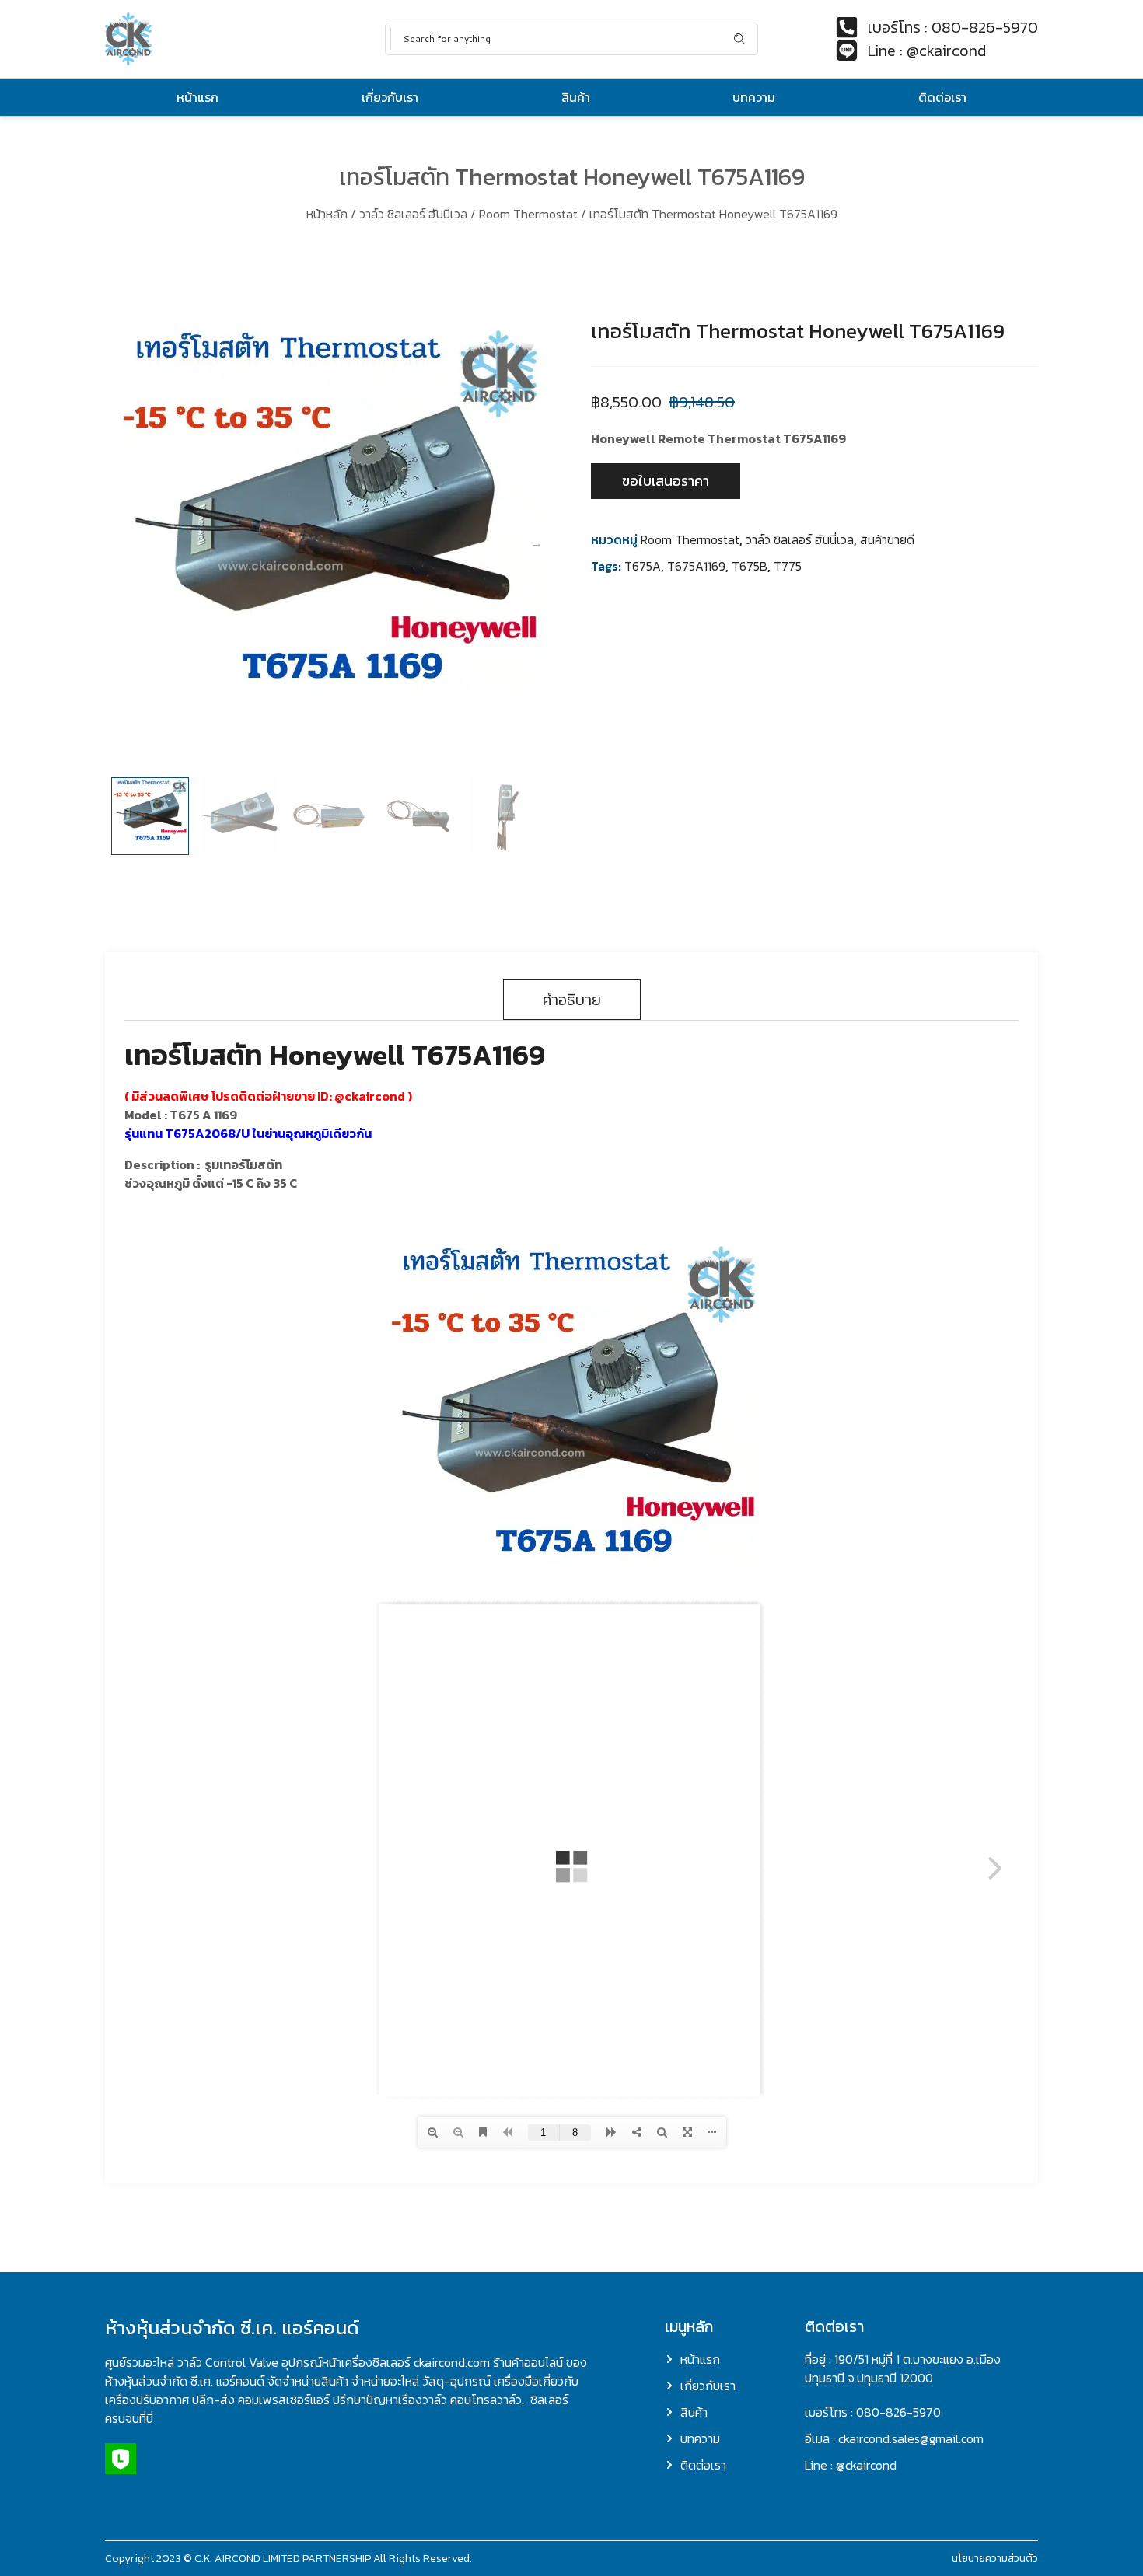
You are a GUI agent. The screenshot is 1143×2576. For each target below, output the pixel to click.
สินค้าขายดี (887, 539)
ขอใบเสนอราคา (666, 481)
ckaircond (375, 1096)
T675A (643, 566)
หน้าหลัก (327, 214)
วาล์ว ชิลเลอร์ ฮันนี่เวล (413, 214)
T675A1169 (696, 566)
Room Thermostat (528, 214)
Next (537, 543)
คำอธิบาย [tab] (572, 1000)
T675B (750, 566)
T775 (788, 566)
